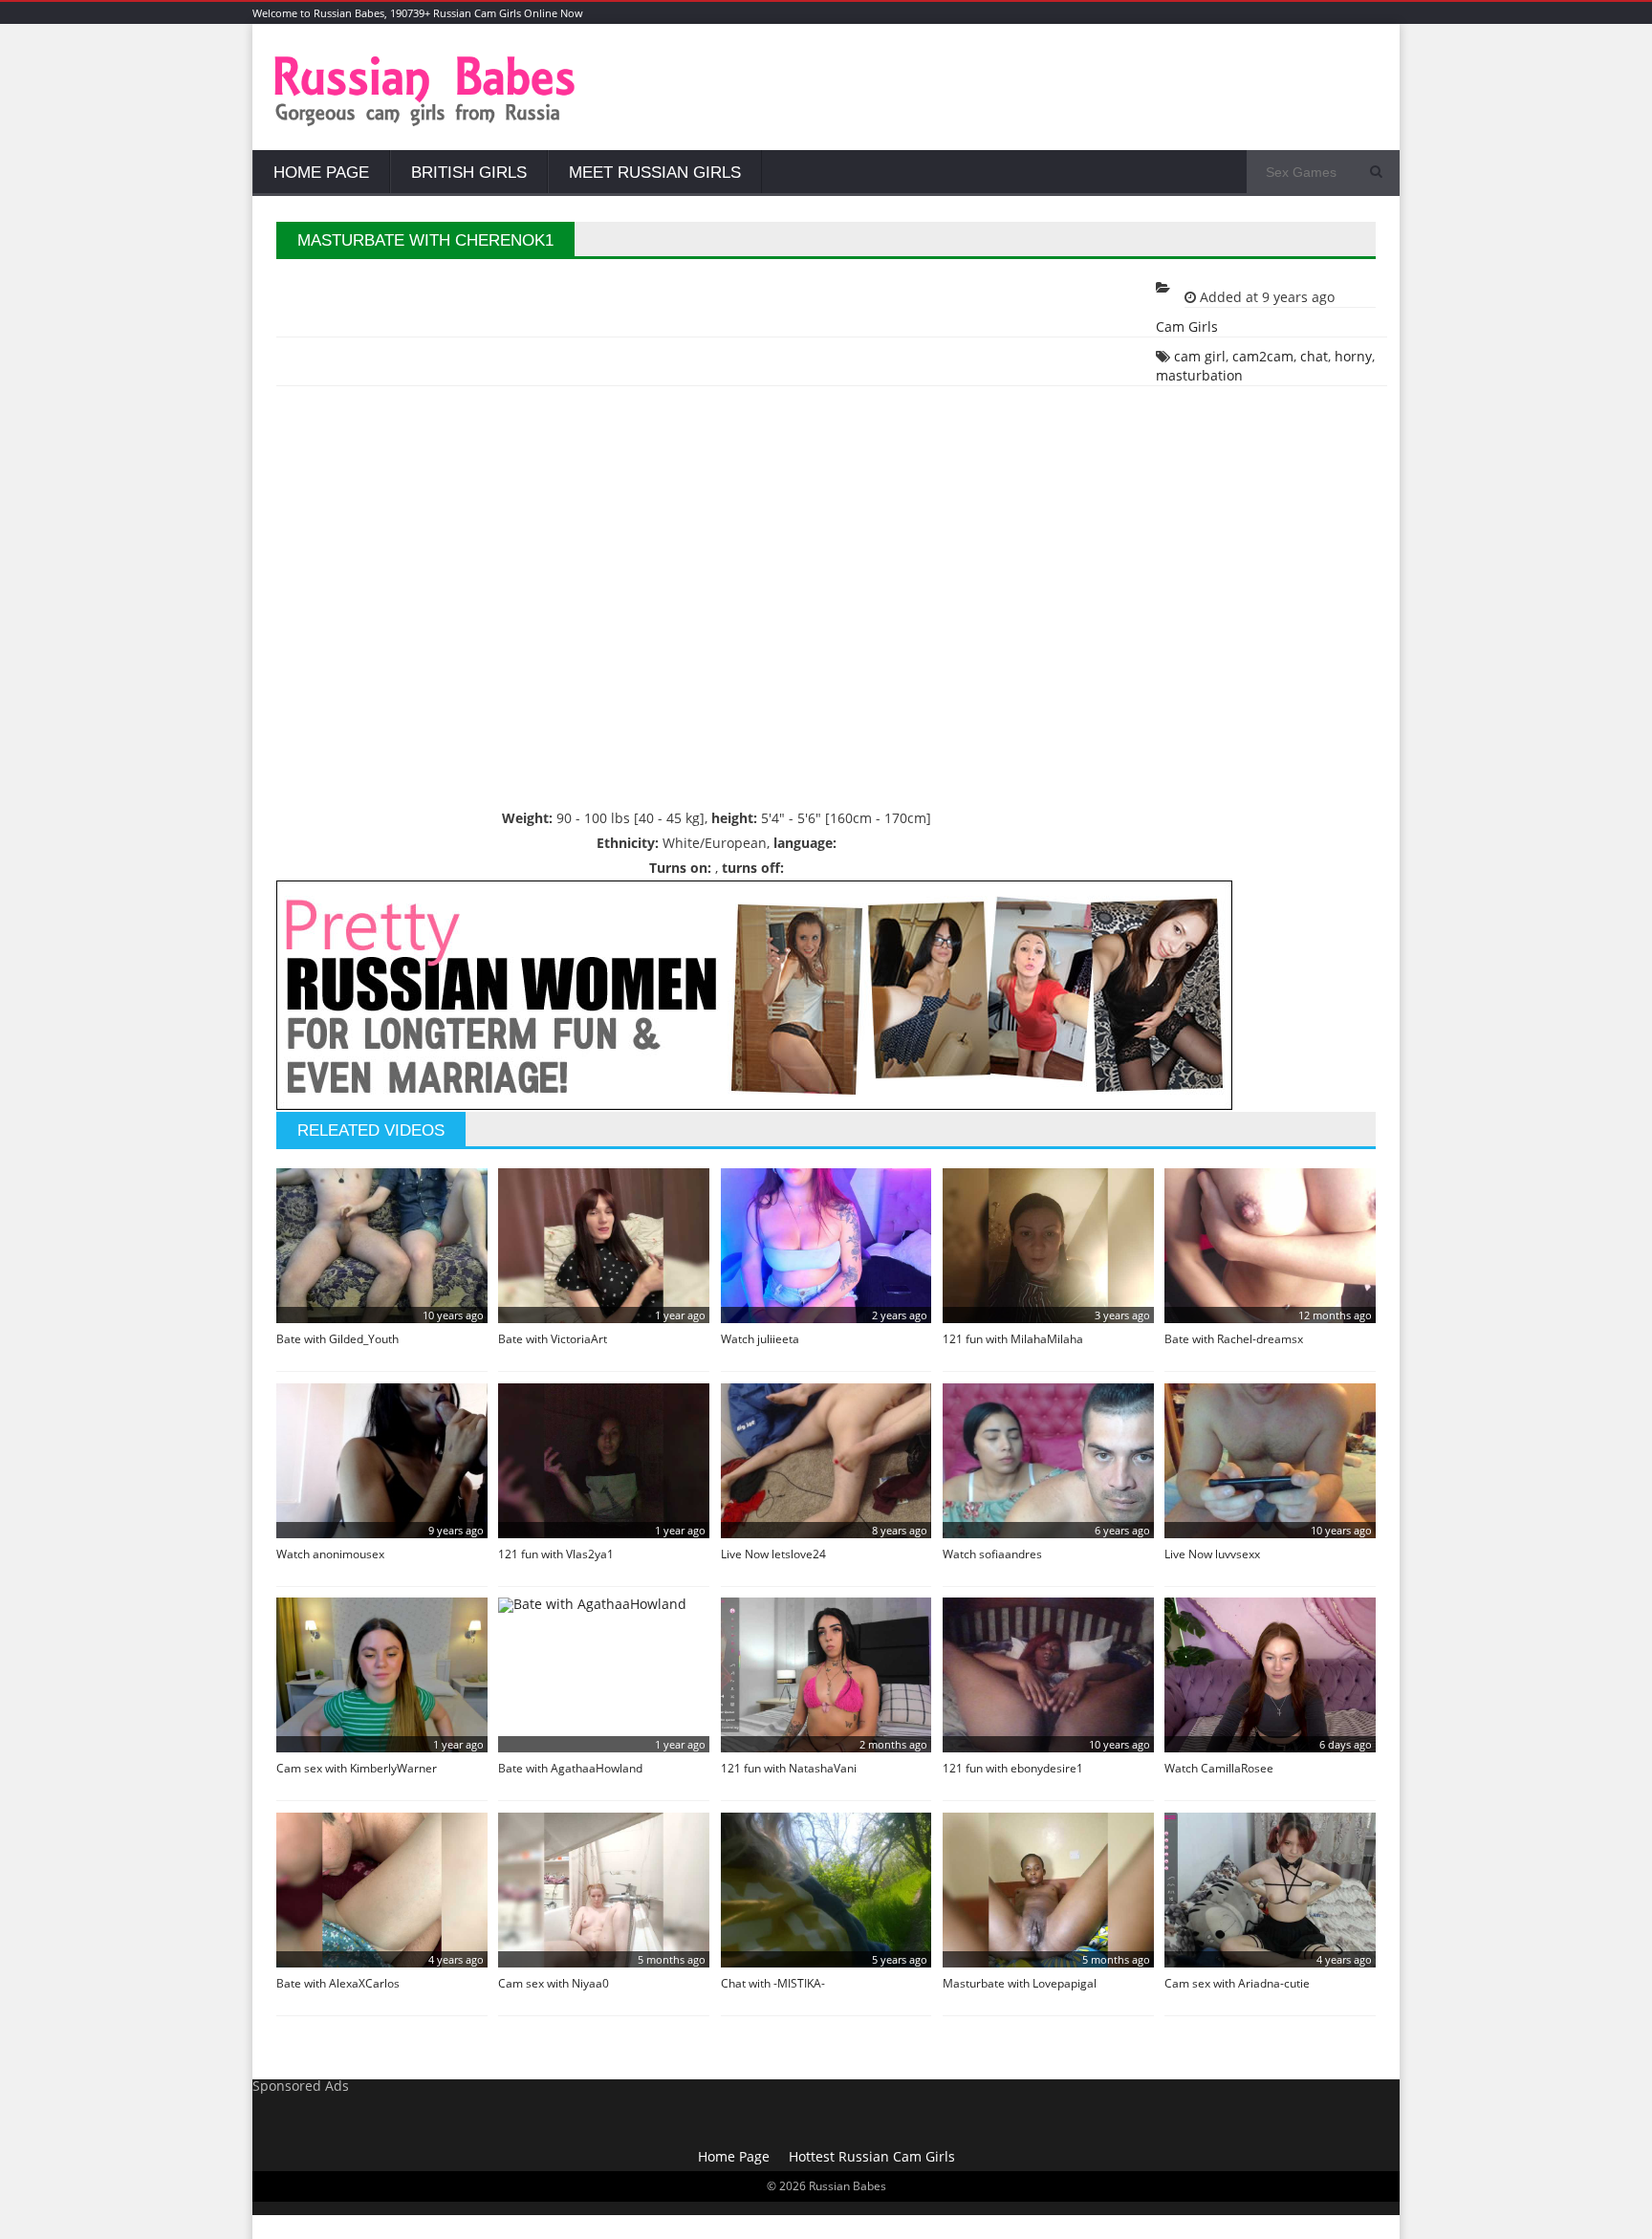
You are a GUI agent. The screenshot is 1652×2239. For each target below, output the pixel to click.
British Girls (469, 173)
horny (1353, 356)
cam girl (1200, 356)
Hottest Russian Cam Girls (872, 2156)
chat (1314, 356)
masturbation (1199, 375)
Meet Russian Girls (655, 173)
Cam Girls (1187, 326)
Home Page (321, 173)
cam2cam (1263, 356)
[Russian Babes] (425, 124)
